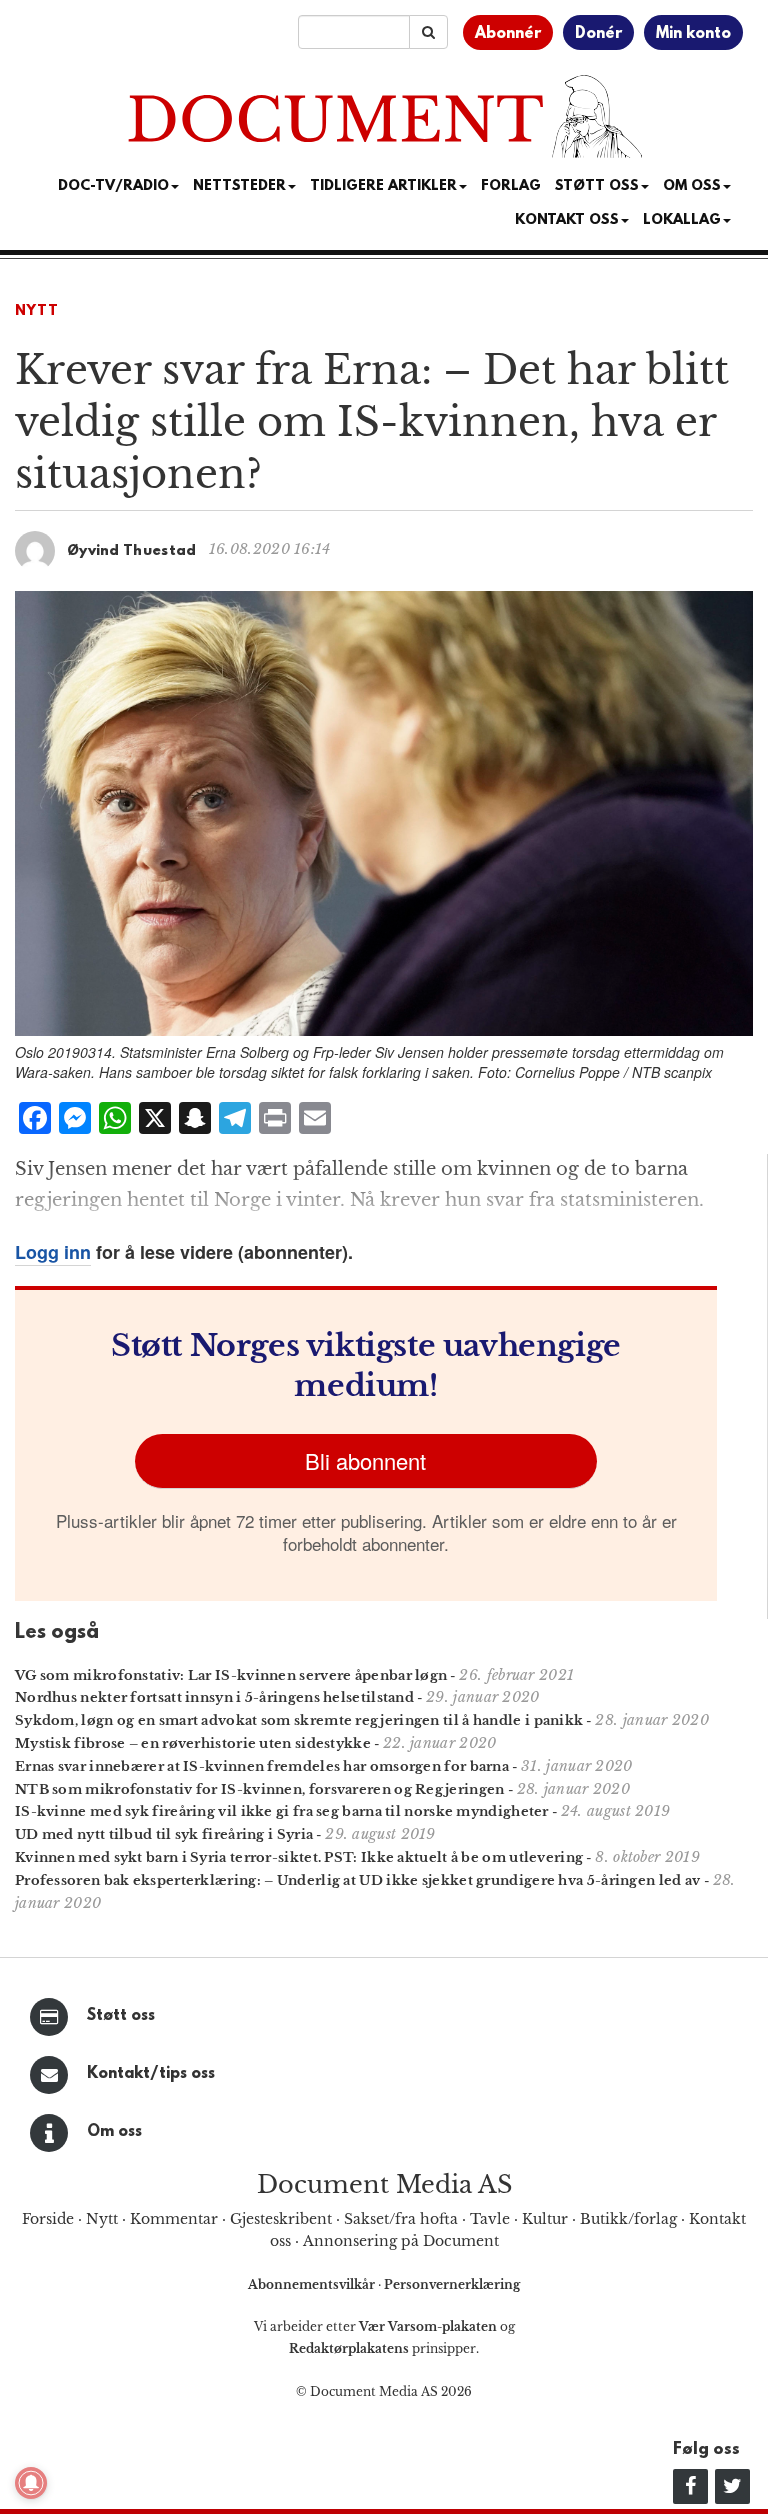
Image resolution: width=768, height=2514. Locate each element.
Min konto (693, 34)
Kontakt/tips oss (151, 2074)
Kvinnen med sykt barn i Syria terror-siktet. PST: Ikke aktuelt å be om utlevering (299, 1857)
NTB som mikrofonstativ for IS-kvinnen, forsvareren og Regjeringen (260, 1789)
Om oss (114, 2132)
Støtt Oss (597, 186)
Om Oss (692, 186)
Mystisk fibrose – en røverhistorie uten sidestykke (193, 1743)
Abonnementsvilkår (313, 2284)
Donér (598, 34)
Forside (48, 2219)
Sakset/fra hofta (401, 2219)
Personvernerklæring (452, 2284)
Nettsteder (239, 186)
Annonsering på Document (401, 2241)
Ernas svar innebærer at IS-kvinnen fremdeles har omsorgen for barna (262, 1766)
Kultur (545, 2219)
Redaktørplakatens (349, 2348)
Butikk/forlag (628, 2219)
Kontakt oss (567, 220)
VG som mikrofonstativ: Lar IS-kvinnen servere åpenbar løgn (231, 1675)
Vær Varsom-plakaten (428, 2326)
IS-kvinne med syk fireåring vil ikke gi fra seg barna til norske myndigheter (282, 1811)
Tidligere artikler (383, 186)
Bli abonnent (365, 1460)
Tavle (490, 2219)
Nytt (37, 311)
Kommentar (174, 2219)
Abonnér (508, 34)
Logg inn (53, 1252)
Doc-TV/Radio (113, 186)
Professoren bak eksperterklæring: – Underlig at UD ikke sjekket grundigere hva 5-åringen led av (358, 1880)
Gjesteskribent (281, 2219)
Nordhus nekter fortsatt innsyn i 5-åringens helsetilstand (214, 1697)
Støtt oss (121, 2016)
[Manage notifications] (31, 2483)
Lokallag (682, 220)
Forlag (511, 186)
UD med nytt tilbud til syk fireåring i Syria (164, 1834)
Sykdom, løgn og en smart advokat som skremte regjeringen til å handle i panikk (299, 1720)
